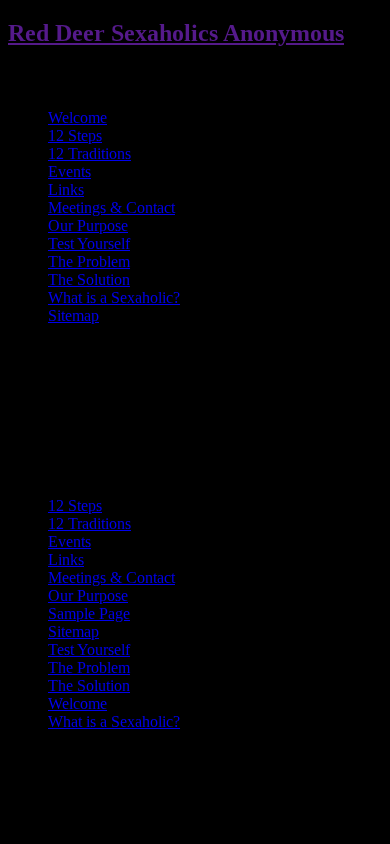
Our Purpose (88, 225)
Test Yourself (89, 243)
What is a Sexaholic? (114, 297)
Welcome (77, 117)
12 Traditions (89, 153)
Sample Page (89, 613)
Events (69, 171)
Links (66, 189)
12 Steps (75, 135)
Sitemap (73, 315)
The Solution (89, 279)
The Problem (89, 261)
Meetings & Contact (111, 207)
